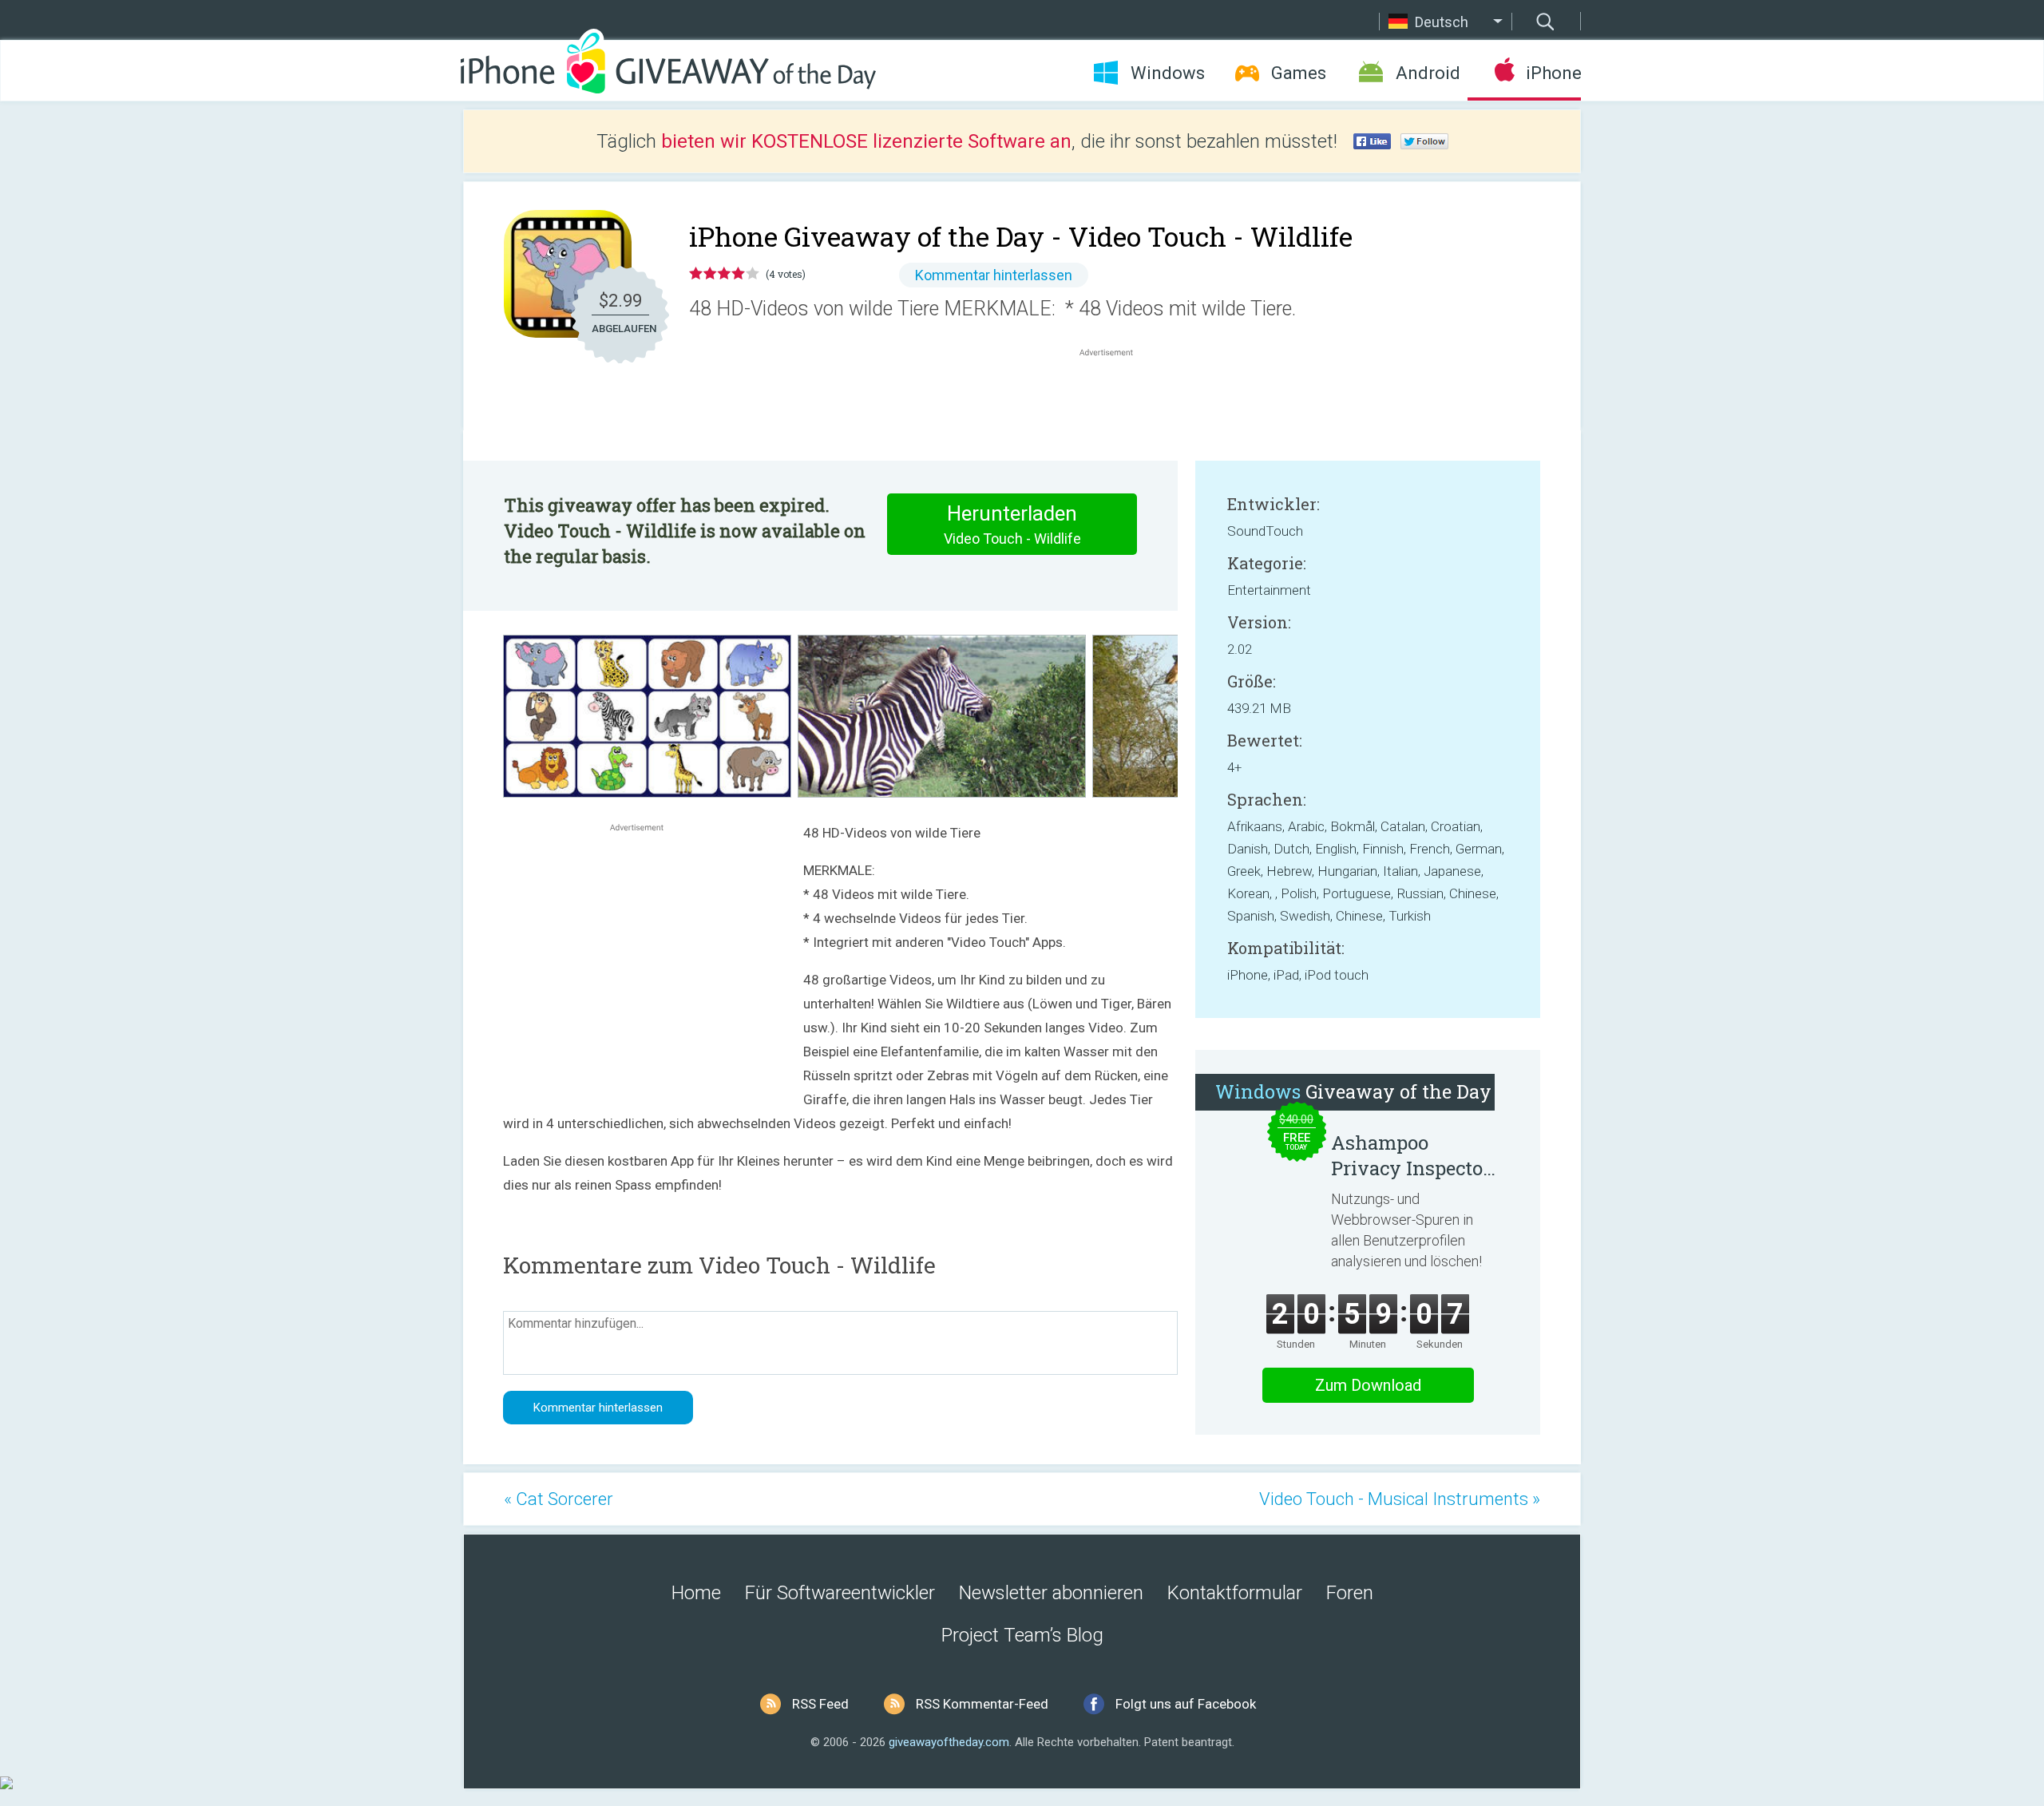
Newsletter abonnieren (1051, 1593)
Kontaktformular (1235, 1593)
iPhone (1553, 73)
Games (1299, 73)
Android (1428, 73)
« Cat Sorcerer (559, 1499)
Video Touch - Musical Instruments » (1400, 1499)
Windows (1168, 73)
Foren (1350, 1593)
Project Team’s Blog (1022, 1635)
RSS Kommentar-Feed (982, 1704)
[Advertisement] (1115, 398)
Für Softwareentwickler (840, 1593)
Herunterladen (1012, 524)
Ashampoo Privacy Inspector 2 (1411, 1155)
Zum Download (1368, 1385)
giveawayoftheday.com (949, 1742)
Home (696, 1593)
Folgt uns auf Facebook (1186, 1704)
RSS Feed (820, 1704)
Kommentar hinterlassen (994, 275)
